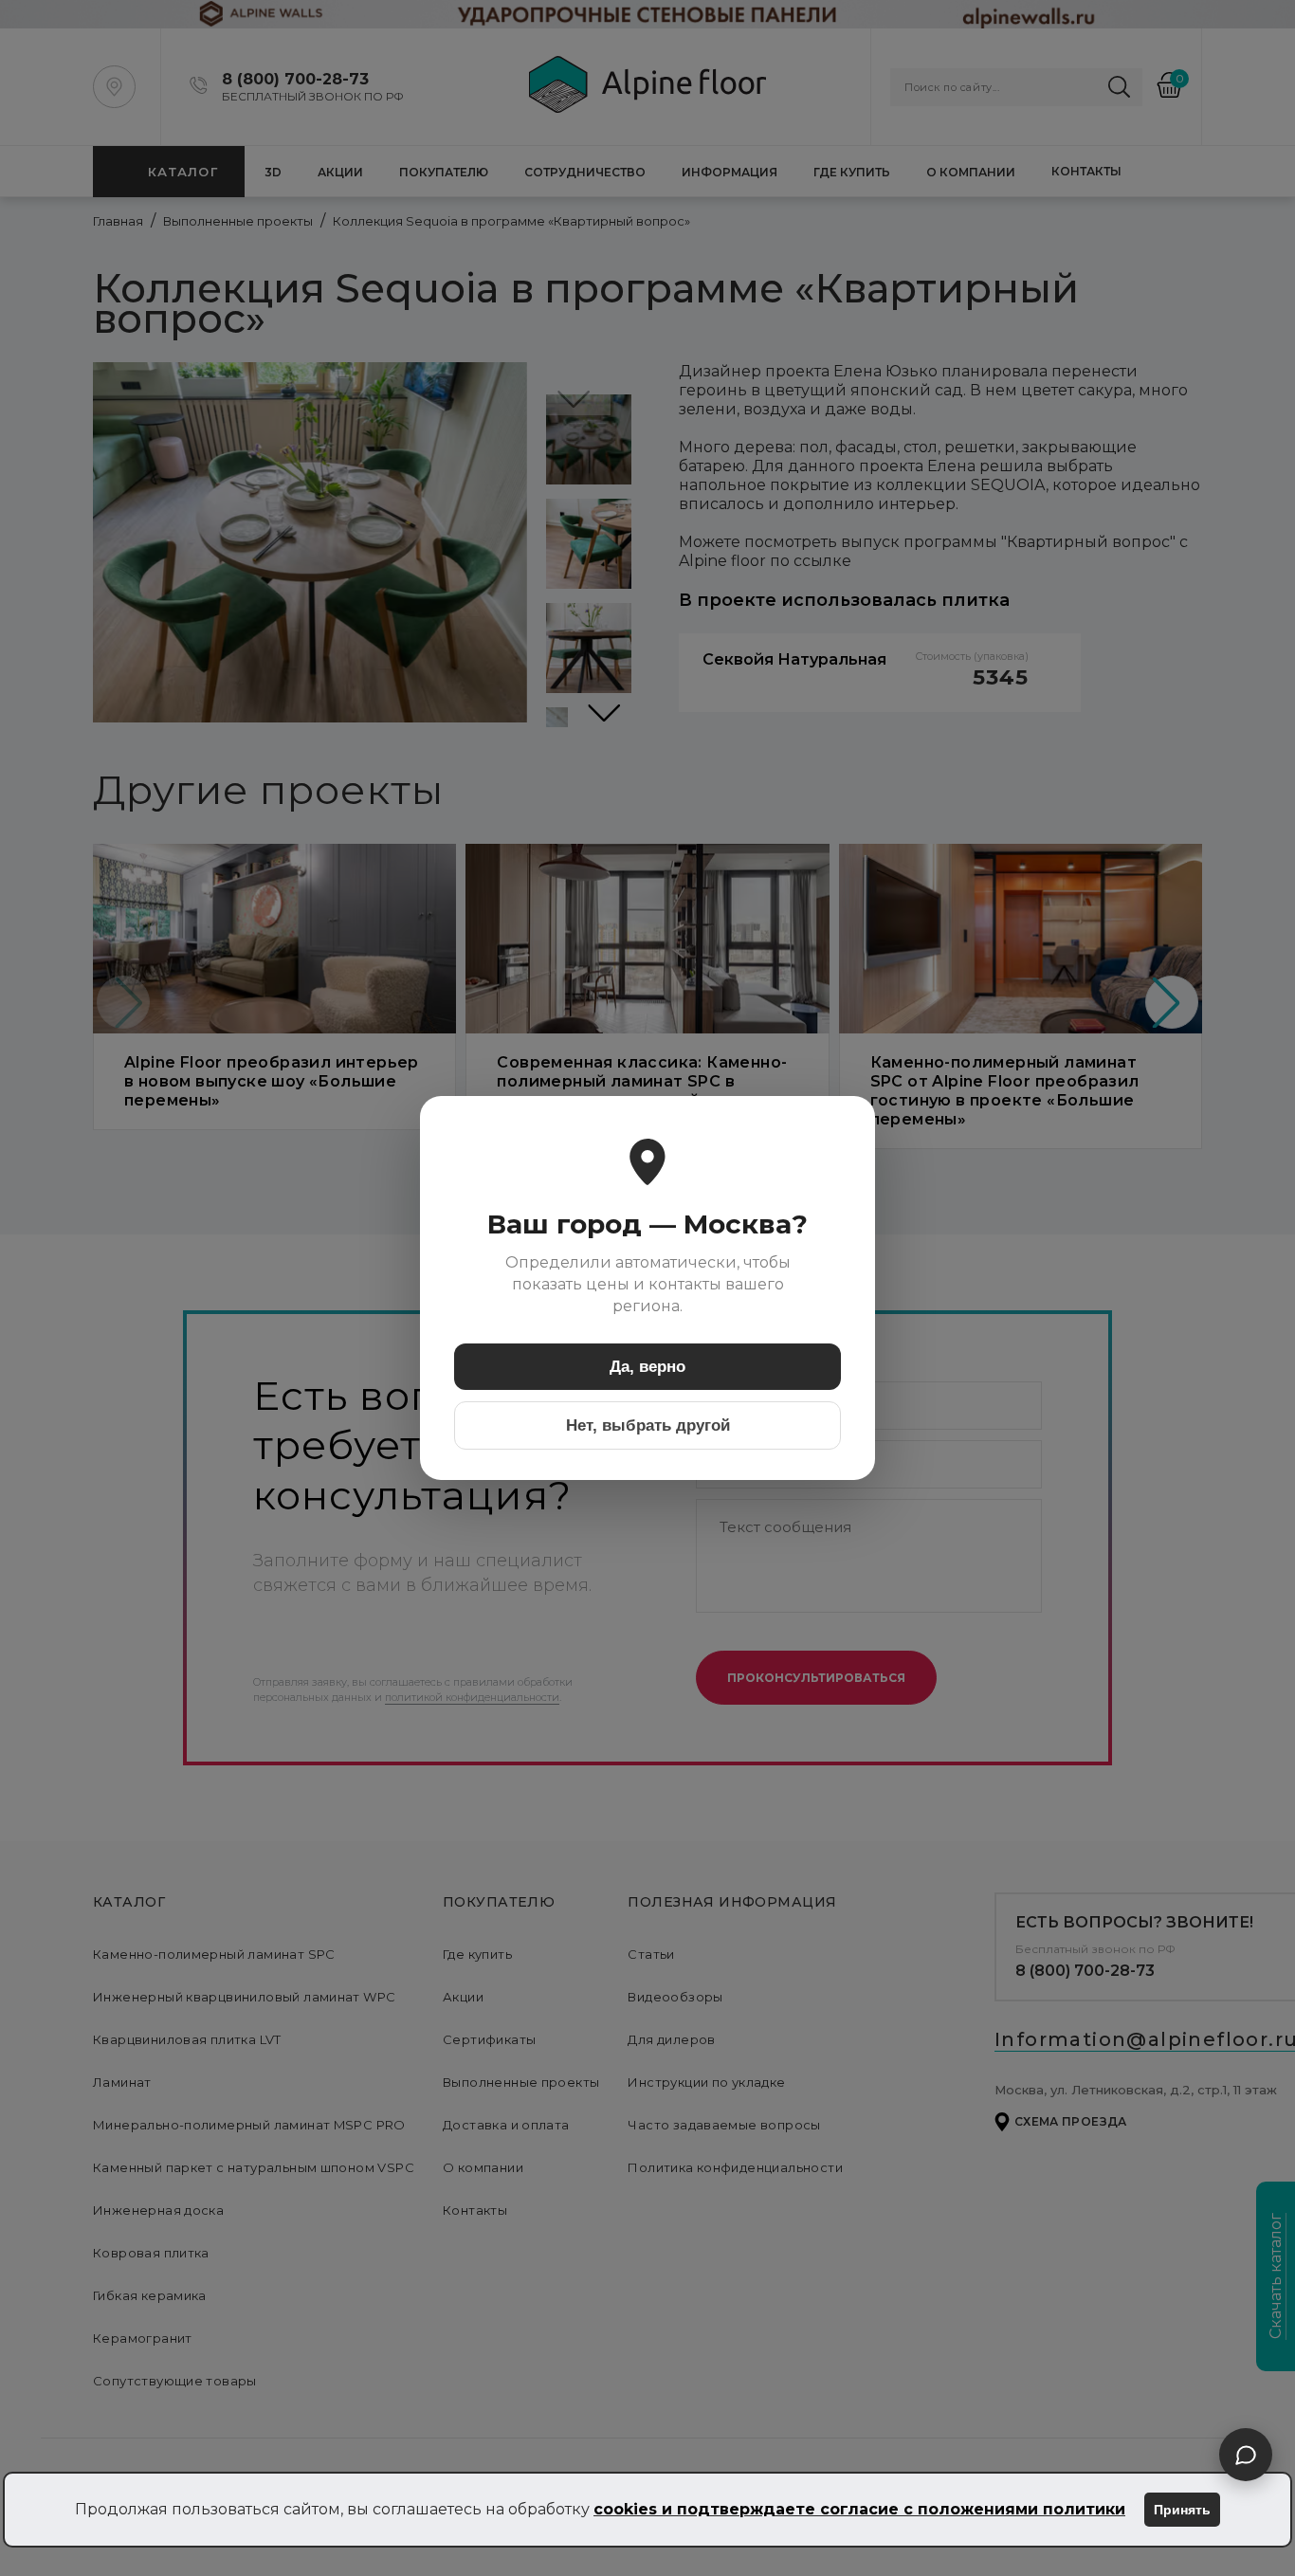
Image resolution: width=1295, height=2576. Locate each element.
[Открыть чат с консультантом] (1246, 2455)
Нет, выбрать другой (648, 1425)
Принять (1182, 2510)
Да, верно (647, 1367)
